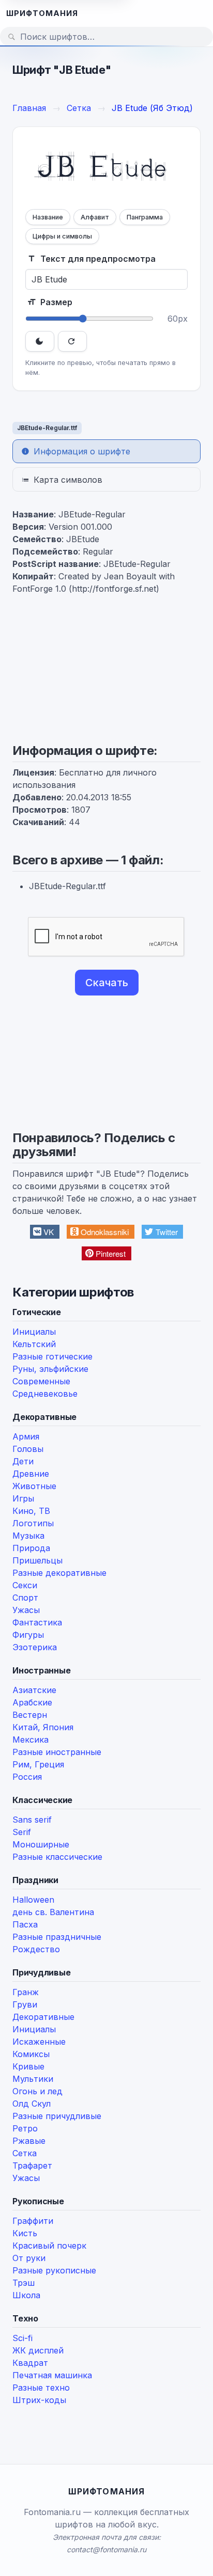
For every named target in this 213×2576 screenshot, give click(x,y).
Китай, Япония (43, 1727)
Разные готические (52, 1356)
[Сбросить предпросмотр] (72, 341)
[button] (45, 1232)
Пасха (25, 1924)
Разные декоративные (59, 1573)
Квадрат (30, 2363)
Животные (34, 1486)
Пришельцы (37, 1560)
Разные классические (57, 1857)
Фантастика (37, 1622)
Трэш (24, 2283)
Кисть (25, 2233)
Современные (41, 1381)
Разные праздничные (57, 1937)
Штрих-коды (39, 2400)
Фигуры (28, 1635)
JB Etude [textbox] (101, 169)
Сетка (25, 2153)
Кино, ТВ (31, 1511)
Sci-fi (22, 2338)
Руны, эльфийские (50, 1369)
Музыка (28, 1536)
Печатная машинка (52, 2375)
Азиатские (34, 1690)
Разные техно (41, 2388)
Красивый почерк (49, 2246)
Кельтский (34, 1344)
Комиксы (31, 2054)
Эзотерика (35, 1647)
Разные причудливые (57, 2116)
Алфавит (95, 217)
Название (48, 217)
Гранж (26, 1992)
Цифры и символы (62, 236)
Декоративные (43, 2017)
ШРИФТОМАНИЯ (42, 13)
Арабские (32, 1702)
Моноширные (41, 1844)
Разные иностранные (57, 1752)
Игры (23, 1498)
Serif (22, 1832)
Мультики (33, 2079)
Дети (23, 1461)
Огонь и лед (37, 2091)
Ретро (25, 2128)
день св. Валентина (53, 1912)
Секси (25, 1585)
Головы (28, 1449)
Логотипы (33, 1523)
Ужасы (26, 1610)
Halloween (33, 1900)
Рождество (36, 1949)
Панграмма (145, 217)
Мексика (31, 1740)
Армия (26, 1436)
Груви (25, 2004)
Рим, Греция (38, 1764)
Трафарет (32, 2166)
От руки (29, 2258)
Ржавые (29, 2141)
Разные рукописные (54, 2270)
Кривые (28, 2066)
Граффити (33, 2221)
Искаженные (39, 2042)
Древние (31, 1474)
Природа (31, 1548)
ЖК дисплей (38, 2350)
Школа (26, 2295)
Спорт (25, 1598)
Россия (27, 1777)
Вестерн (30, 1715)
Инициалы (34, 1332)
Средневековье (45, 1394)
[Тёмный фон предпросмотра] (40, 341)
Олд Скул (32, 2104)
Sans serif (32, 1820)
